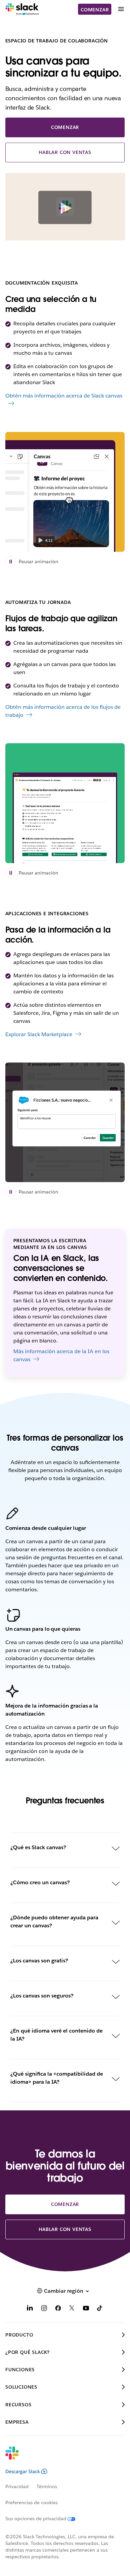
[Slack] (22, 9)
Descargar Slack (23, 2471)
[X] (72, 2309)
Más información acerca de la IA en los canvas (61, 1355)
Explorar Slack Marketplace (39, 1034)
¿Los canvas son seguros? (42, 1996)
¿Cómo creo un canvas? (40, 1882)
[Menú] (121, 9)
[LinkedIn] (30, 2309)
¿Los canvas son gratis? (39, 1961)
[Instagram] (44, 2309)
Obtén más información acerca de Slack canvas (64, 396)
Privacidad (17, 2486)
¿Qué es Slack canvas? (38, 1847)
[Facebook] (58, 2309)
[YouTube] (86, 2309)
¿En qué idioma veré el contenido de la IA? (56, 2035)
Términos (47, 2486)
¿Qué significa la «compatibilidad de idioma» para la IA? (57, 2078)
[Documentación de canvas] (65, 492)
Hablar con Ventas (65, 152)
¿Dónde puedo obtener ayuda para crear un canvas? (54, 1921)
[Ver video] (65, 208)
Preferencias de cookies (31, 2503)
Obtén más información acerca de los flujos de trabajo (63, 711)
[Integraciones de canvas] (65, 1122)
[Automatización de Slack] (65, 803)
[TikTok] (100, 2309)
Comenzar (95, 10)
